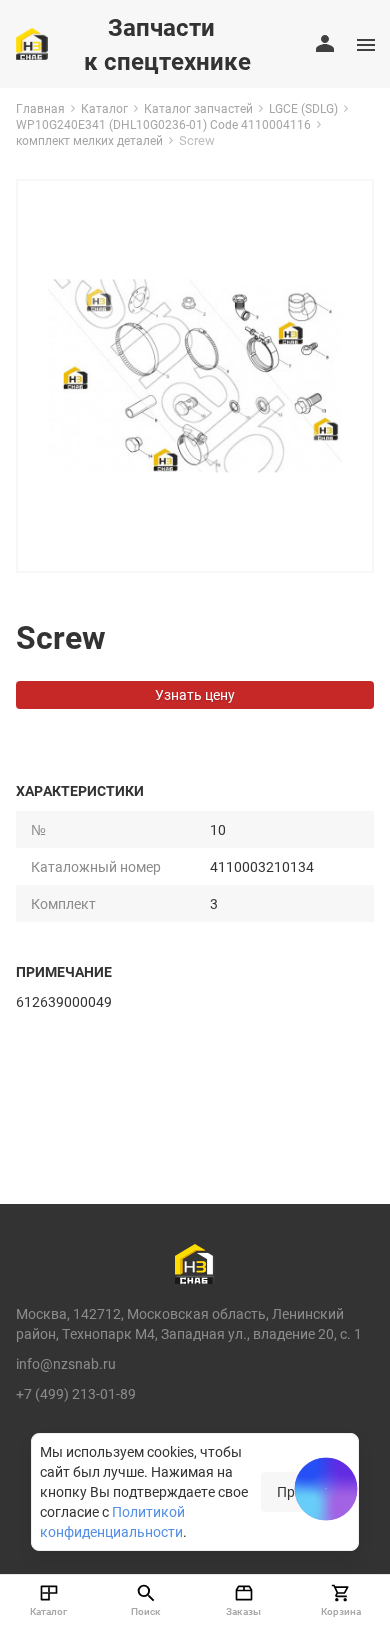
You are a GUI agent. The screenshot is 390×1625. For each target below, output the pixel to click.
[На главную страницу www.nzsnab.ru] (32, 44)
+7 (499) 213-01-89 (76, 1393)
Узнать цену (195, 694)
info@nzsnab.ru (66, 1363)
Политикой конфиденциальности (112, 1521)
